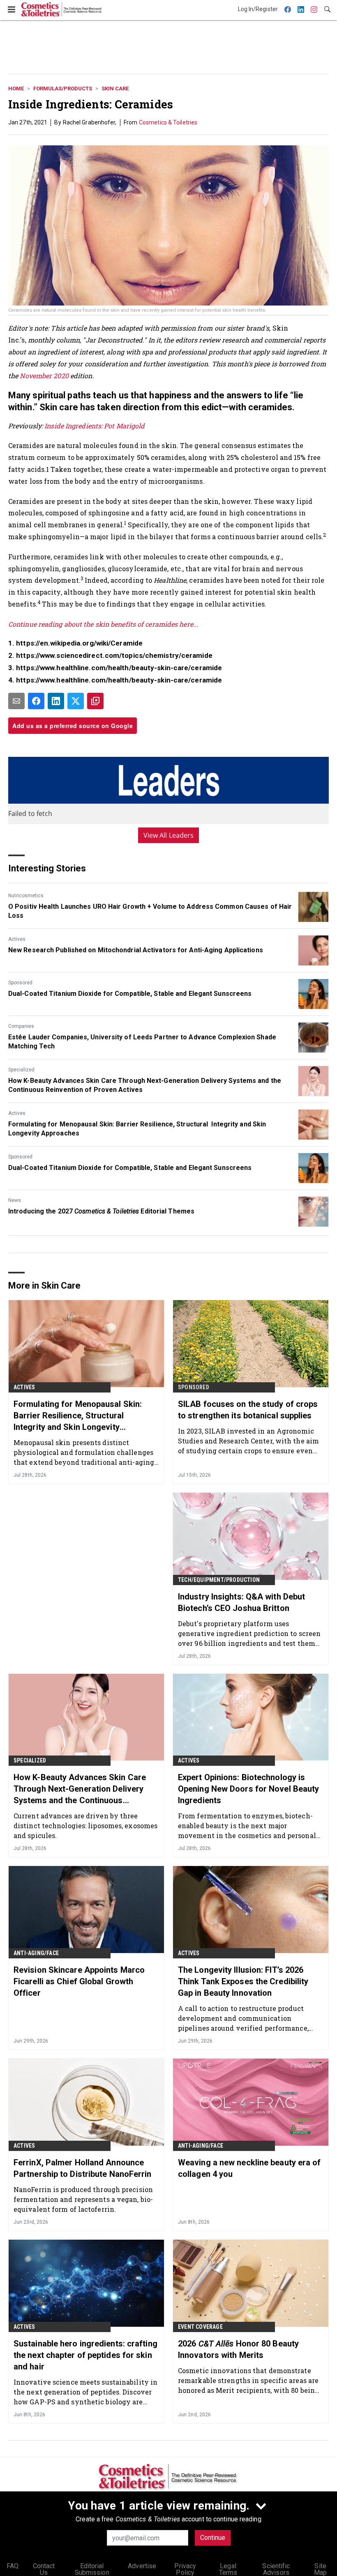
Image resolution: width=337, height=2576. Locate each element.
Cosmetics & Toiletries (168, 122)
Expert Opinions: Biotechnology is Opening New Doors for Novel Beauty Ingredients (248, 1789)
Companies (21, 1026)
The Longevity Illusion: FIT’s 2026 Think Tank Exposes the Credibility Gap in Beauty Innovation (243, 1981)
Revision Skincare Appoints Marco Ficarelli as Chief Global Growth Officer (79, 1981)
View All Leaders (169, 835)
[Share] (36, 701)
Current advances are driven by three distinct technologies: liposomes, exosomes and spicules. (85, 1826)
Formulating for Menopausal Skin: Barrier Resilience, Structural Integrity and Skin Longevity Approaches (137, 1129)
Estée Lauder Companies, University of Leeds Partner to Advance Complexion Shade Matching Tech (142, 1042)
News (15, 1200)
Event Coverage (200, 2327)
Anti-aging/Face (36, 1953)
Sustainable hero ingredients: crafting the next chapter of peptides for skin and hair (85, 2355)
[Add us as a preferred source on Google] (95, 701)
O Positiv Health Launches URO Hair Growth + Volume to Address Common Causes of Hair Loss (150, 911)
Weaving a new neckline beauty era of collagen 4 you (249, 2168)
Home (16, 88)
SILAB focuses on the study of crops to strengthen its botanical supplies (248, 1410)
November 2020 (44, 376)
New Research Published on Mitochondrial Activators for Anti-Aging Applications (136, 950)
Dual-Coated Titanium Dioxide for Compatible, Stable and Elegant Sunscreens (130, 994)
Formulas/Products (63, 88)
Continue (213, 2538)
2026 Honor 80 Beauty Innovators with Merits (238, 2349)
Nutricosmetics (26, 896)
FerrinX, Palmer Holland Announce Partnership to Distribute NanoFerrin (83, 2168)
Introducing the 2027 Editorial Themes (101, 1211)
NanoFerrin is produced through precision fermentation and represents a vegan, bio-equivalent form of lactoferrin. (83, 2199)
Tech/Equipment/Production (219, 1580)
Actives (17, 939)
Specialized (21, 1070)
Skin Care (115, 88)
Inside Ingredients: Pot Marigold (95, 426)
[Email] (16, 701)
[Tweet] (76, 701)
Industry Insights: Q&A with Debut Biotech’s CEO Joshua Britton (241, 1602)
